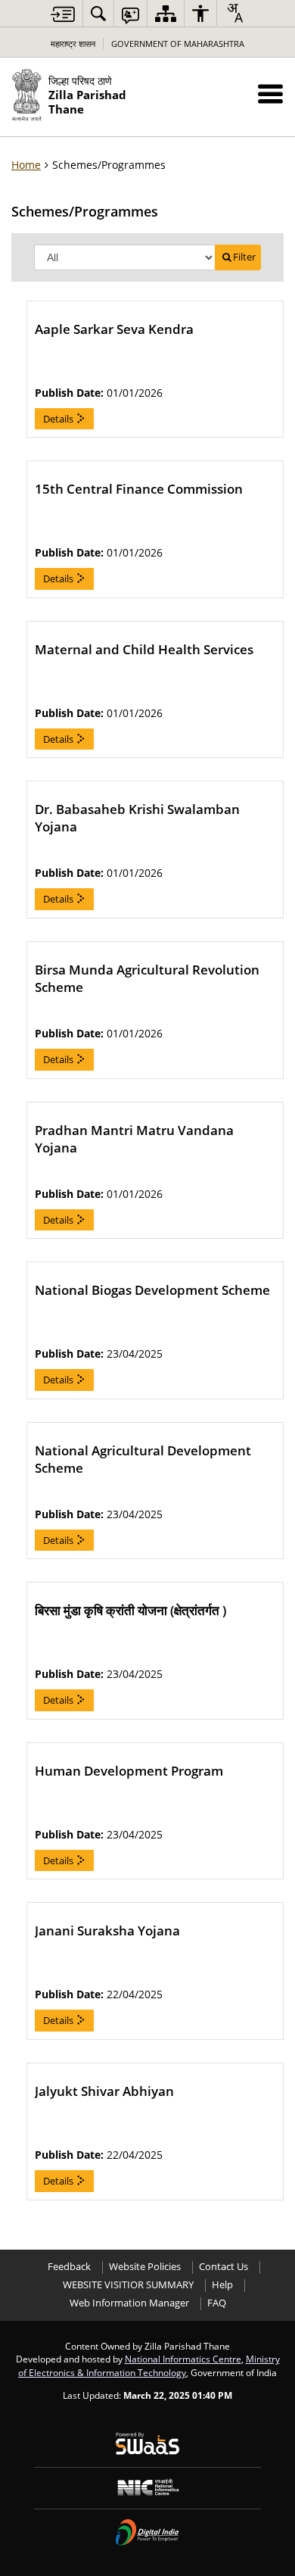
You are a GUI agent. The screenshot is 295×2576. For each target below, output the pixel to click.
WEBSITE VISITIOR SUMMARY (128, 2285)
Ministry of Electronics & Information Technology (149, 2365)
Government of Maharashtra (178, 44)
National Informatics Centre (183, 2359)
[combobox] (234, 13)
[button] (270, 94)
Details (59, 419)
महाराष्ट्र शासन (73, 44)
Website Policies (145, 2267)
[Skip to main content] (63, 14)
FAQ (217, 2303)
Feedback (69, 2267)
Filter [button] (244, 257)
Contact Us (224, 2267)
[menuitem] (98, 13)
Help (222, 2285)
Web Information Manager (129, 2303)
